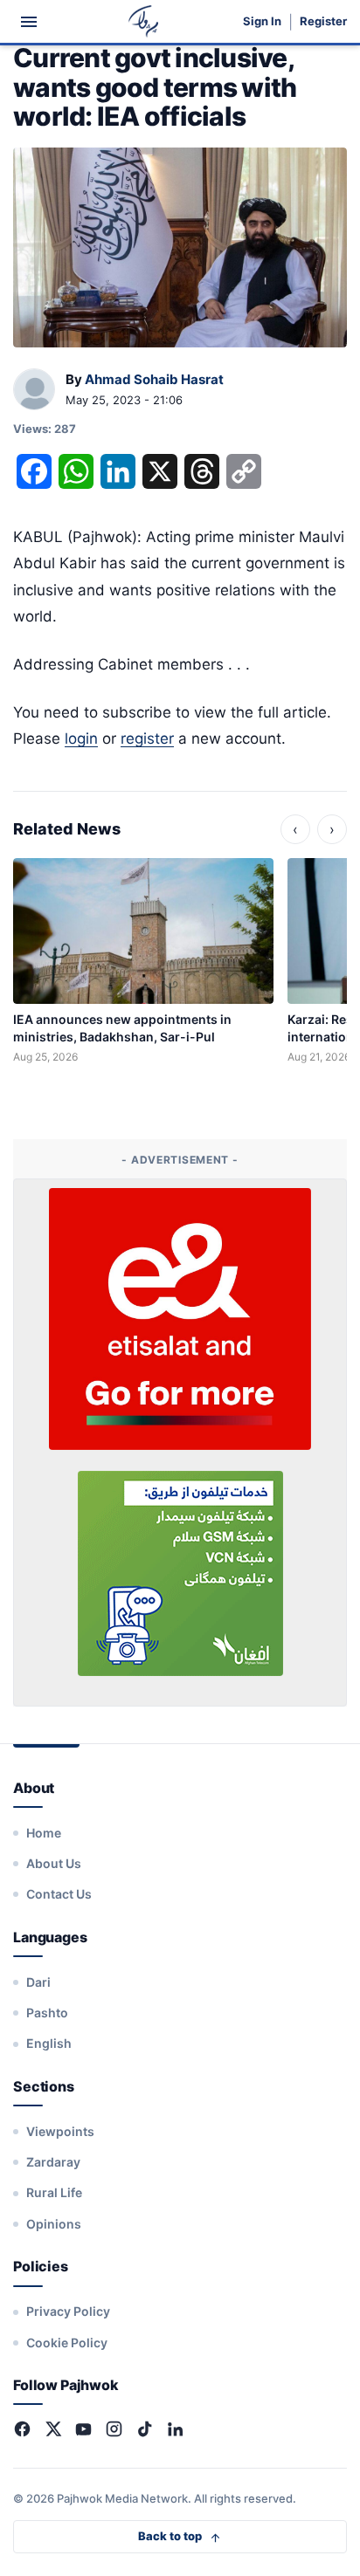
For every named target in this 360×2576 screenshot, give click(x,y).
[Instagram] (114, 2429)
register (147, 738)
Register (323, 21)
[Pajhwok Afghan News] (144, 21)
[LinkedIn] (175, 2429)
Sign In (262, 21)
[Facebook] (22, 2429)
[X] (53, 2429)
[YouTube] (83, 2429)
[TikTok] (145, 2429)
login (81, 738)
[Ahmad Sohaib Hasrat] (34, 390)
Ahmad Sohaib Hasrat (154, 379)
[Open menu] (29, 22)
